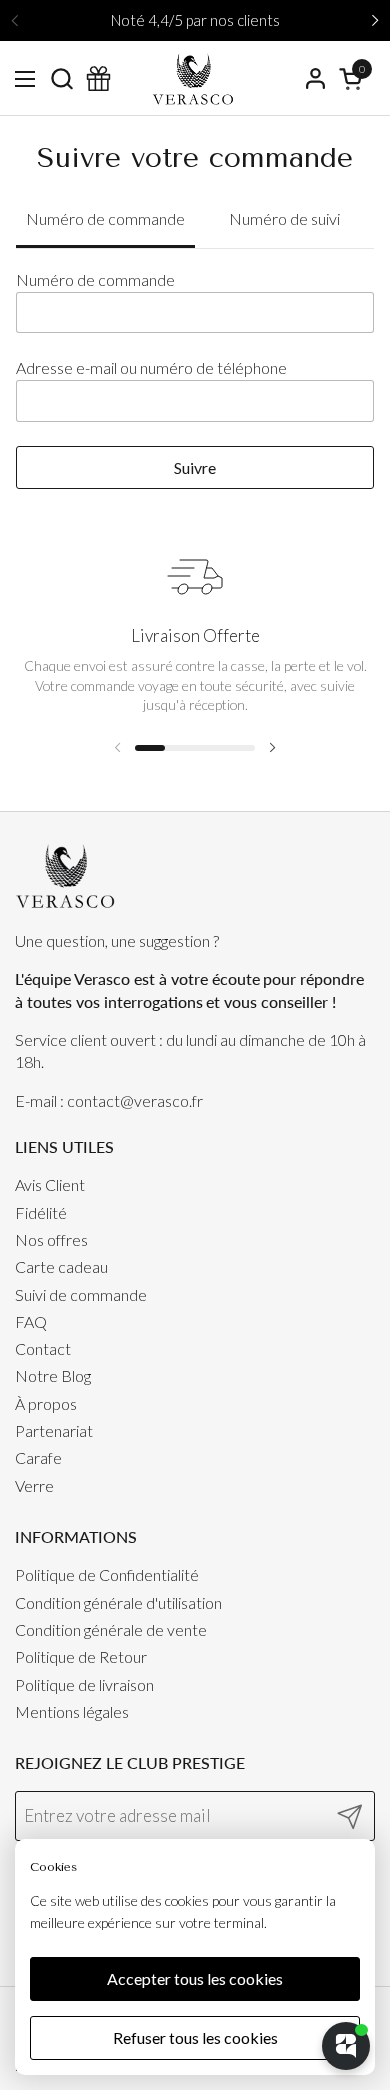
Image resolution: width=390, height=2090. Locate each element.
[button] (61, 78)
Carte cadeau (61, 1266)
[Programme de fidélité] (98, 78)
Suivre (195, 467)
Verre (34, 1485)
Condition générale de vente (111, 1629)
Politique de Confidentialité (107, 1574)
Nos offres (51, 1239)
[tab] (105, 220)
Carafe (38, 1457)
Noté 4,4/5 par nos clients (195, 20)
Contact (43, 1348)
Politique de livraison (84, 1684)
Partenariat (54, 1430)
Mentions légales (72, 1711)
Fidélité (41, 1212)
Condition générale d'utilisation (118, 1602)
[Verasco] (192, 78)
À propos (46, 1403)
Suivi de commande (81, 1294)
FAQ (31, 1321)
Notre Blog (53, 1375)
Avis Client (50, 1184)
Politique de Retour (81, 1656)
